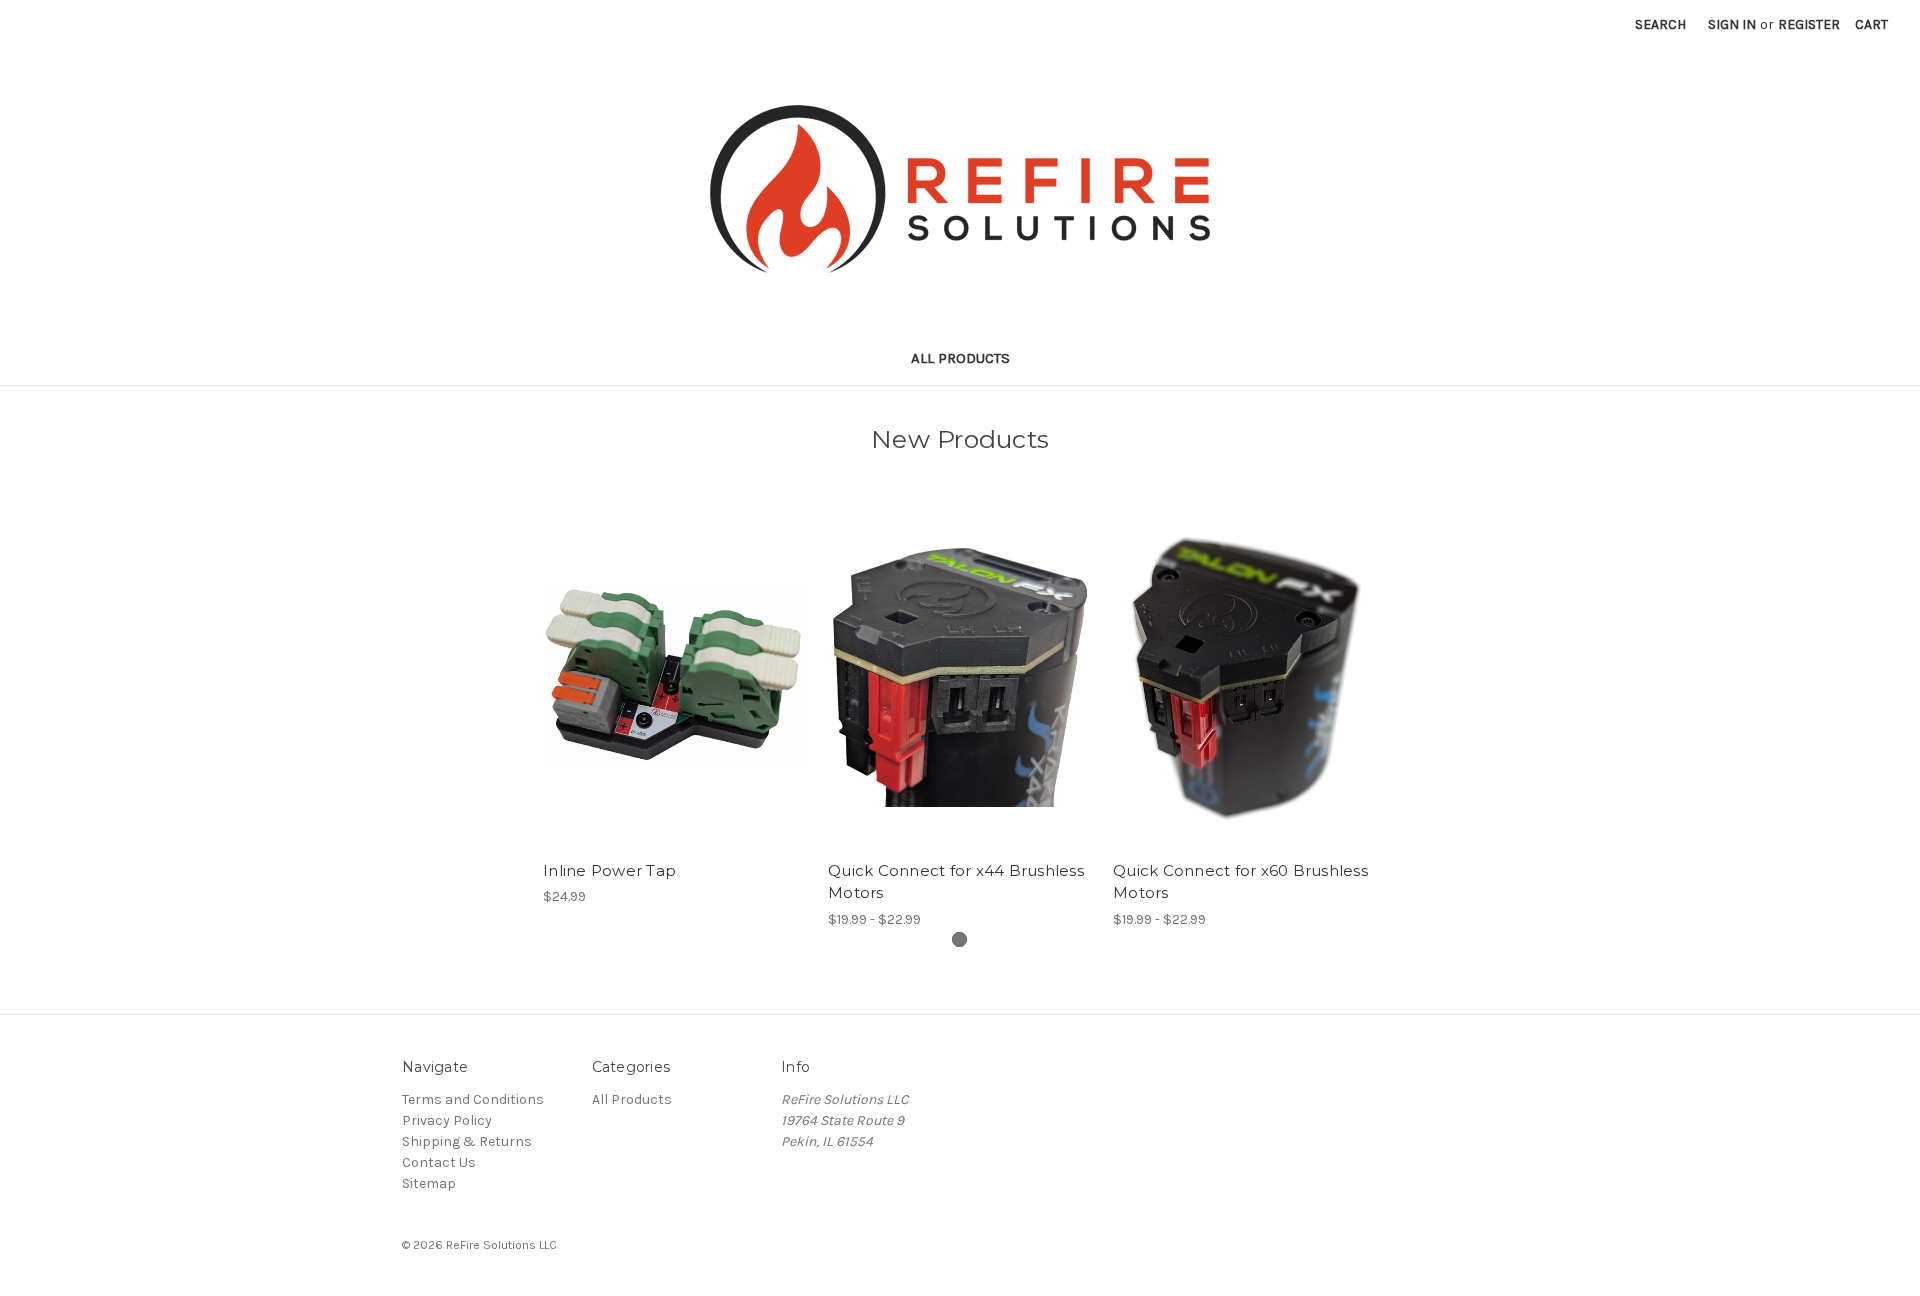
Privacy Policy (447, 1120)
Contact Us (439, 1162)
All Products (960, 358)
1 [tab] (959, 939)
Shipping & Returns (467, 1141)
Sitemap (429, 1183)
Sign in (1732, 24)
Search (1660, 24)
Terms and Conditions (473, 1099)
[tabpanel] (675, 704)
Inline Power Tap (609, 870)
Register (1809, 24)
